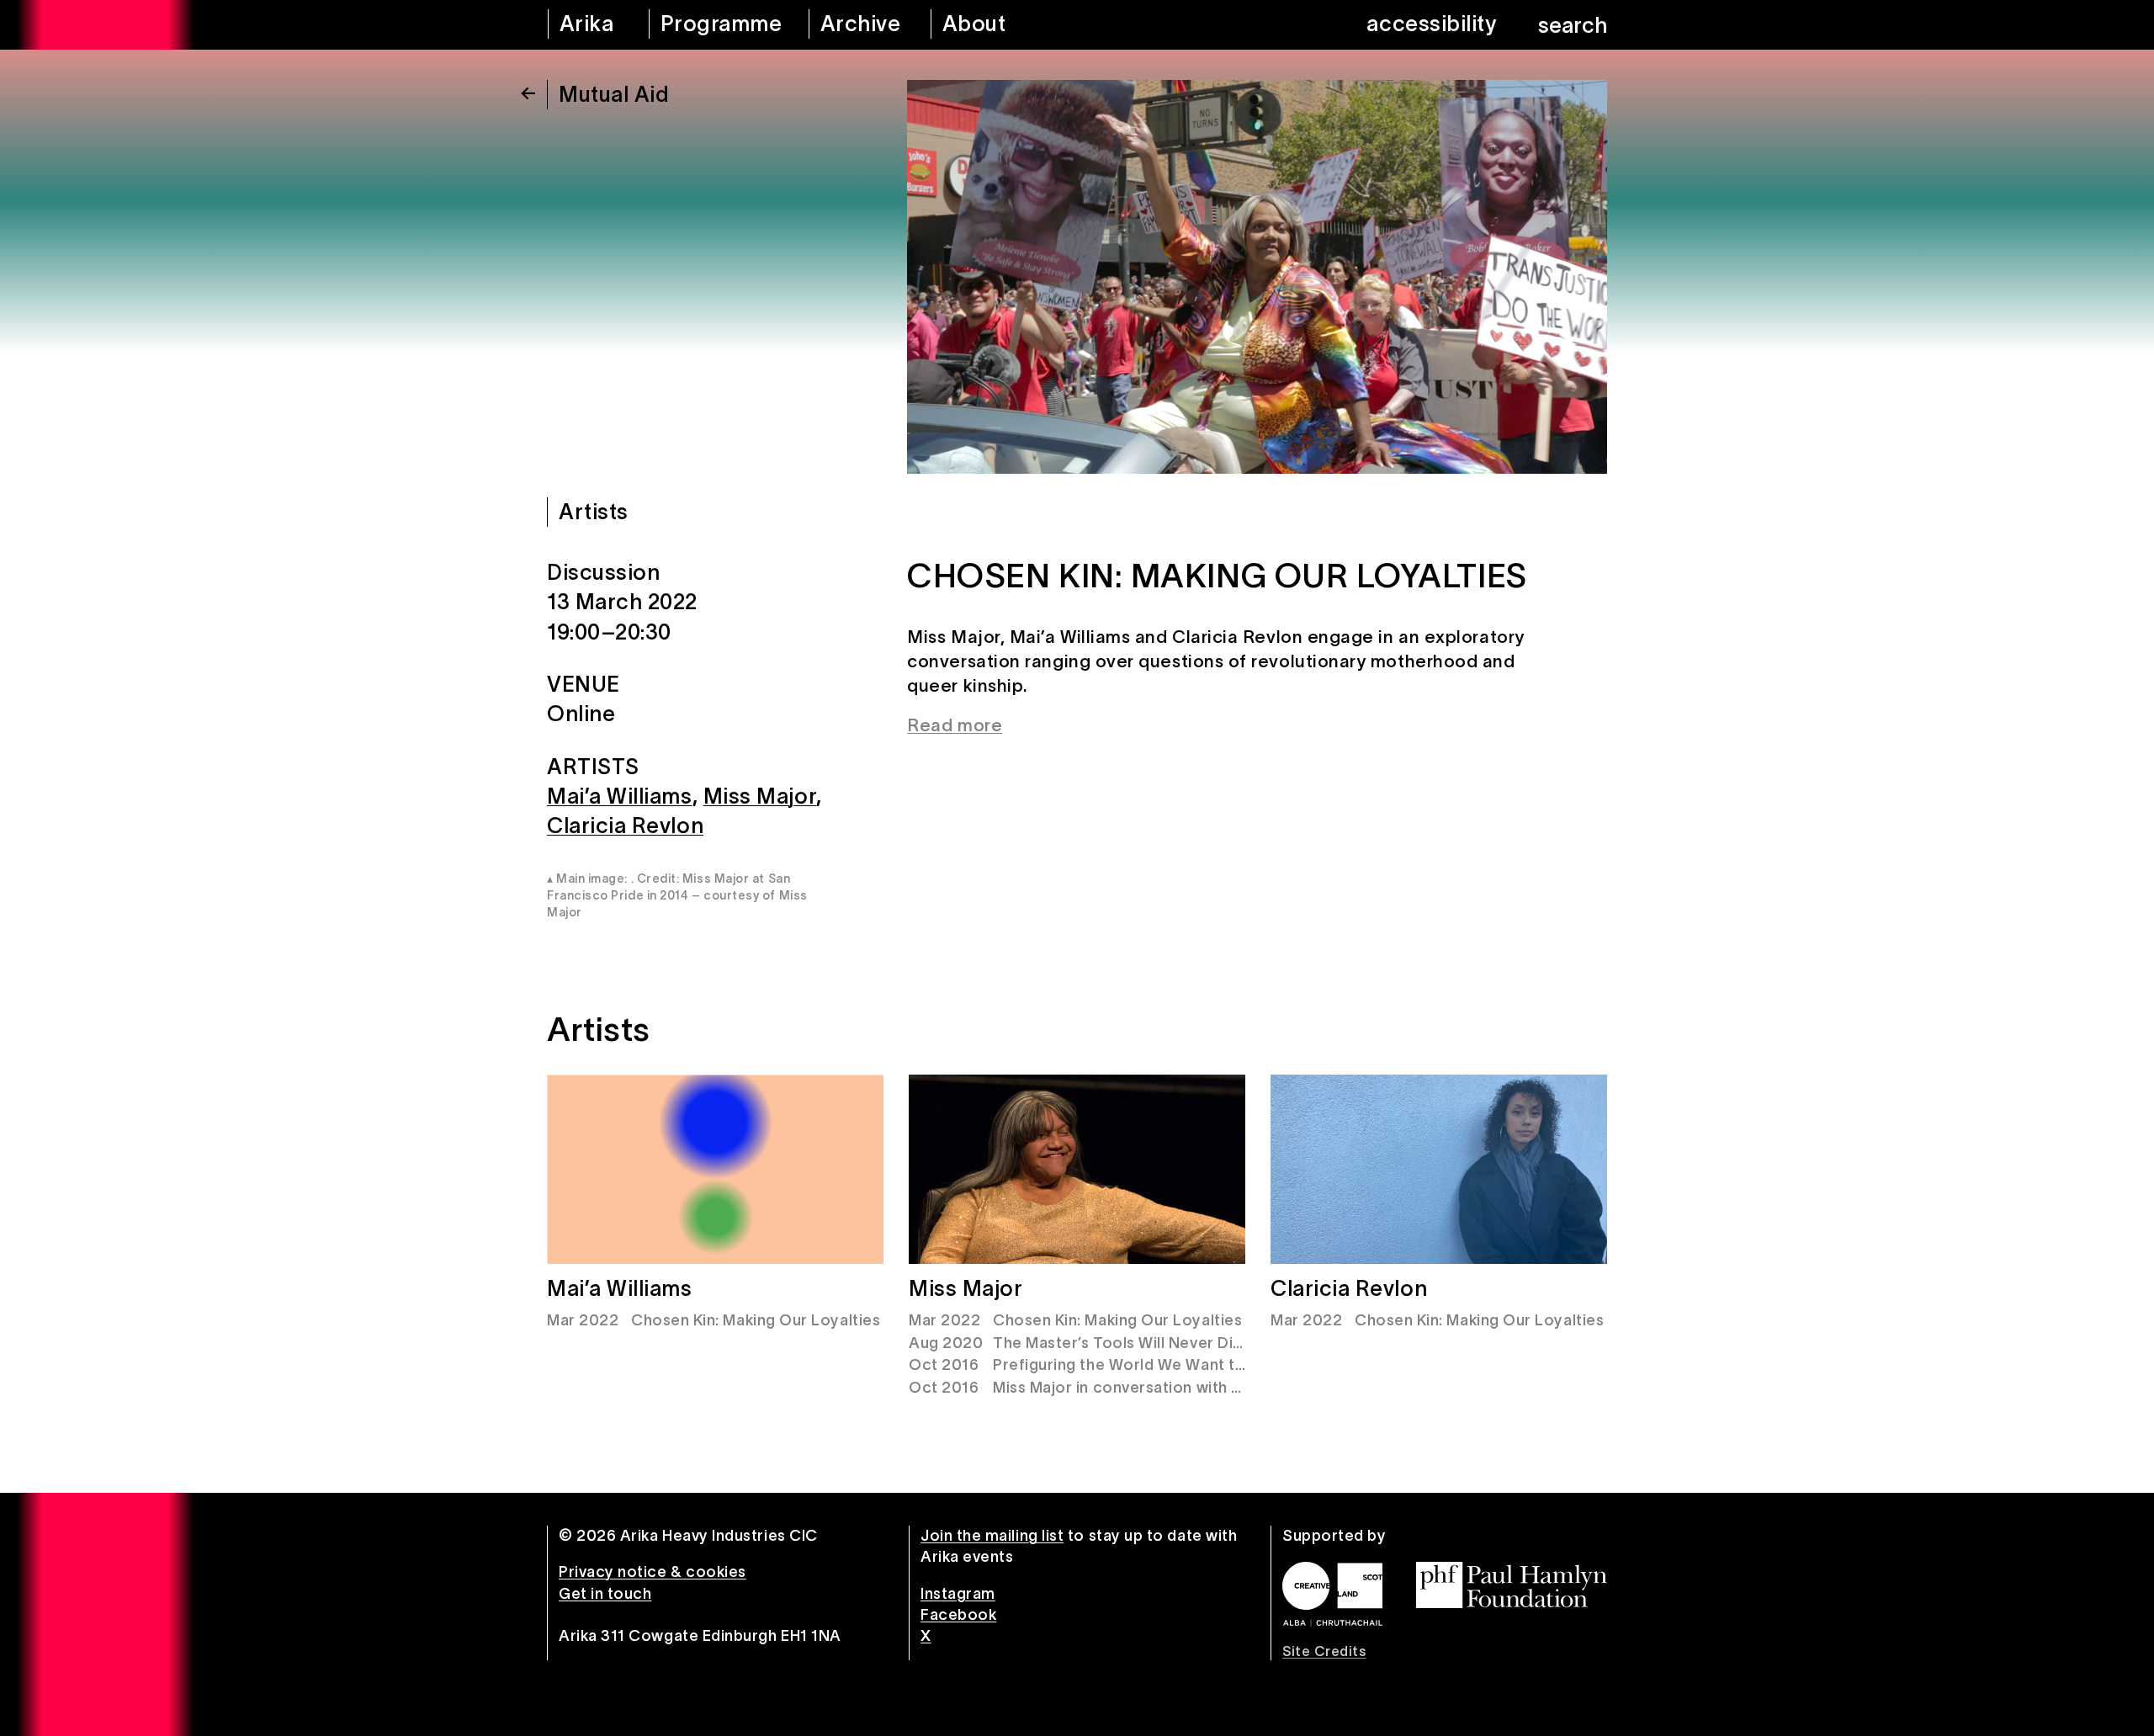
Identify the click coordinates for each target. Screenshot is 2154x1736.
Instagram (958, 1594)
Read (930, 725)
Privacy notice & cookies (653, 1572)
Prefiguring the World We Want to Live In (1145, 1365)
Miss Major (760, 796)
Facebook (958, 1615)
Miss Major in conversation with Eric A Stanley (1165, 1388)
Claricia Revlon (625, 826)
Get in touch (605, 1594)
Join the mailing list (992, 1536)
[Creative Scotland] (1332, 1594)
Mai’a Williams (620, 796)
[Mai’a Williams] (715, 1169)
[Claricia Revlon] (1439, 1169)
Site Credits (1324, 1651)
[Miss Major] (1077, 1169)
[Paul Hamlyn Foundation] (1512, 1585)
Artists (594, 512)
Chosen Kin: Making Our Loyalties (756, 1320)
